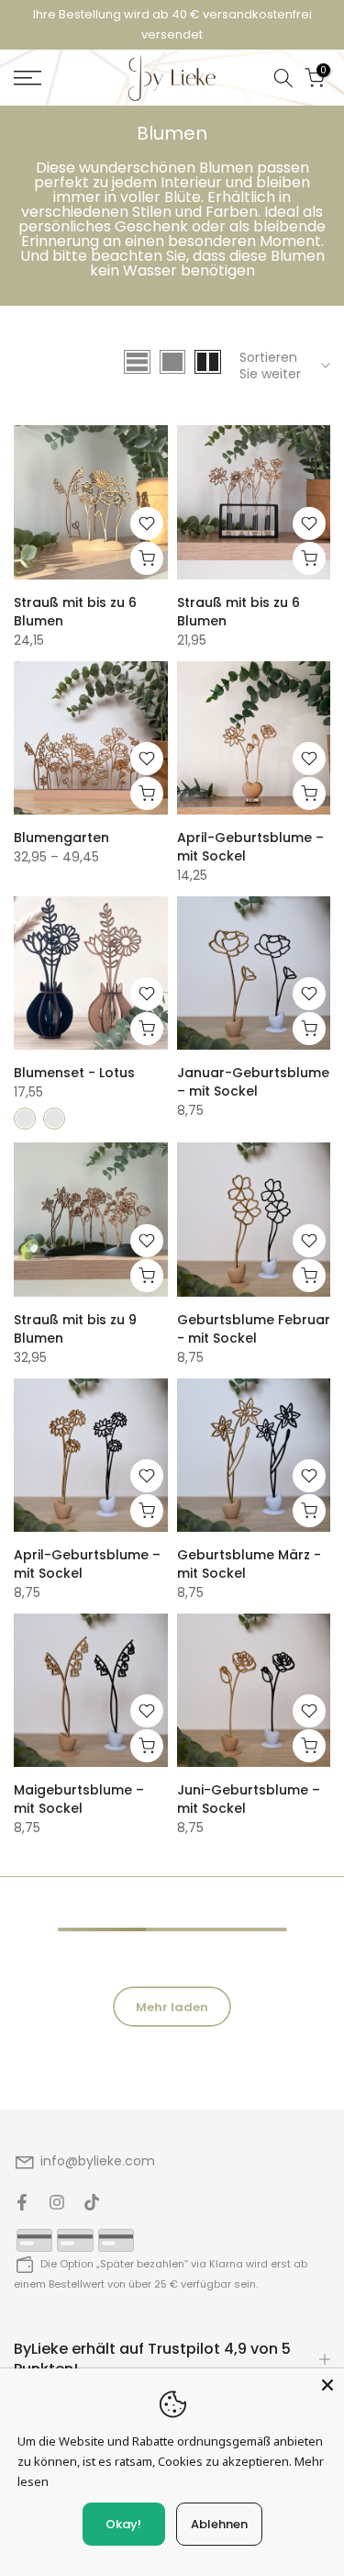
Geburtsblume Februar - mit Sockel (254, 1329)
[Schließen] (327, 2385)
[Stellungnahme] (172, 25)
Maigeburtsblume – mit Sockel (79, 1799)
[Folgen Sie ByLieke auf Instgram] (57, 2202)
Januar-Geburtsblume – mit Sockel (253, 1082)
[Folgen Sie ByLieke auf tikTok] (92, 2202)
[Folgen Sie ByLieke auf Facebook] (22, 2202)
